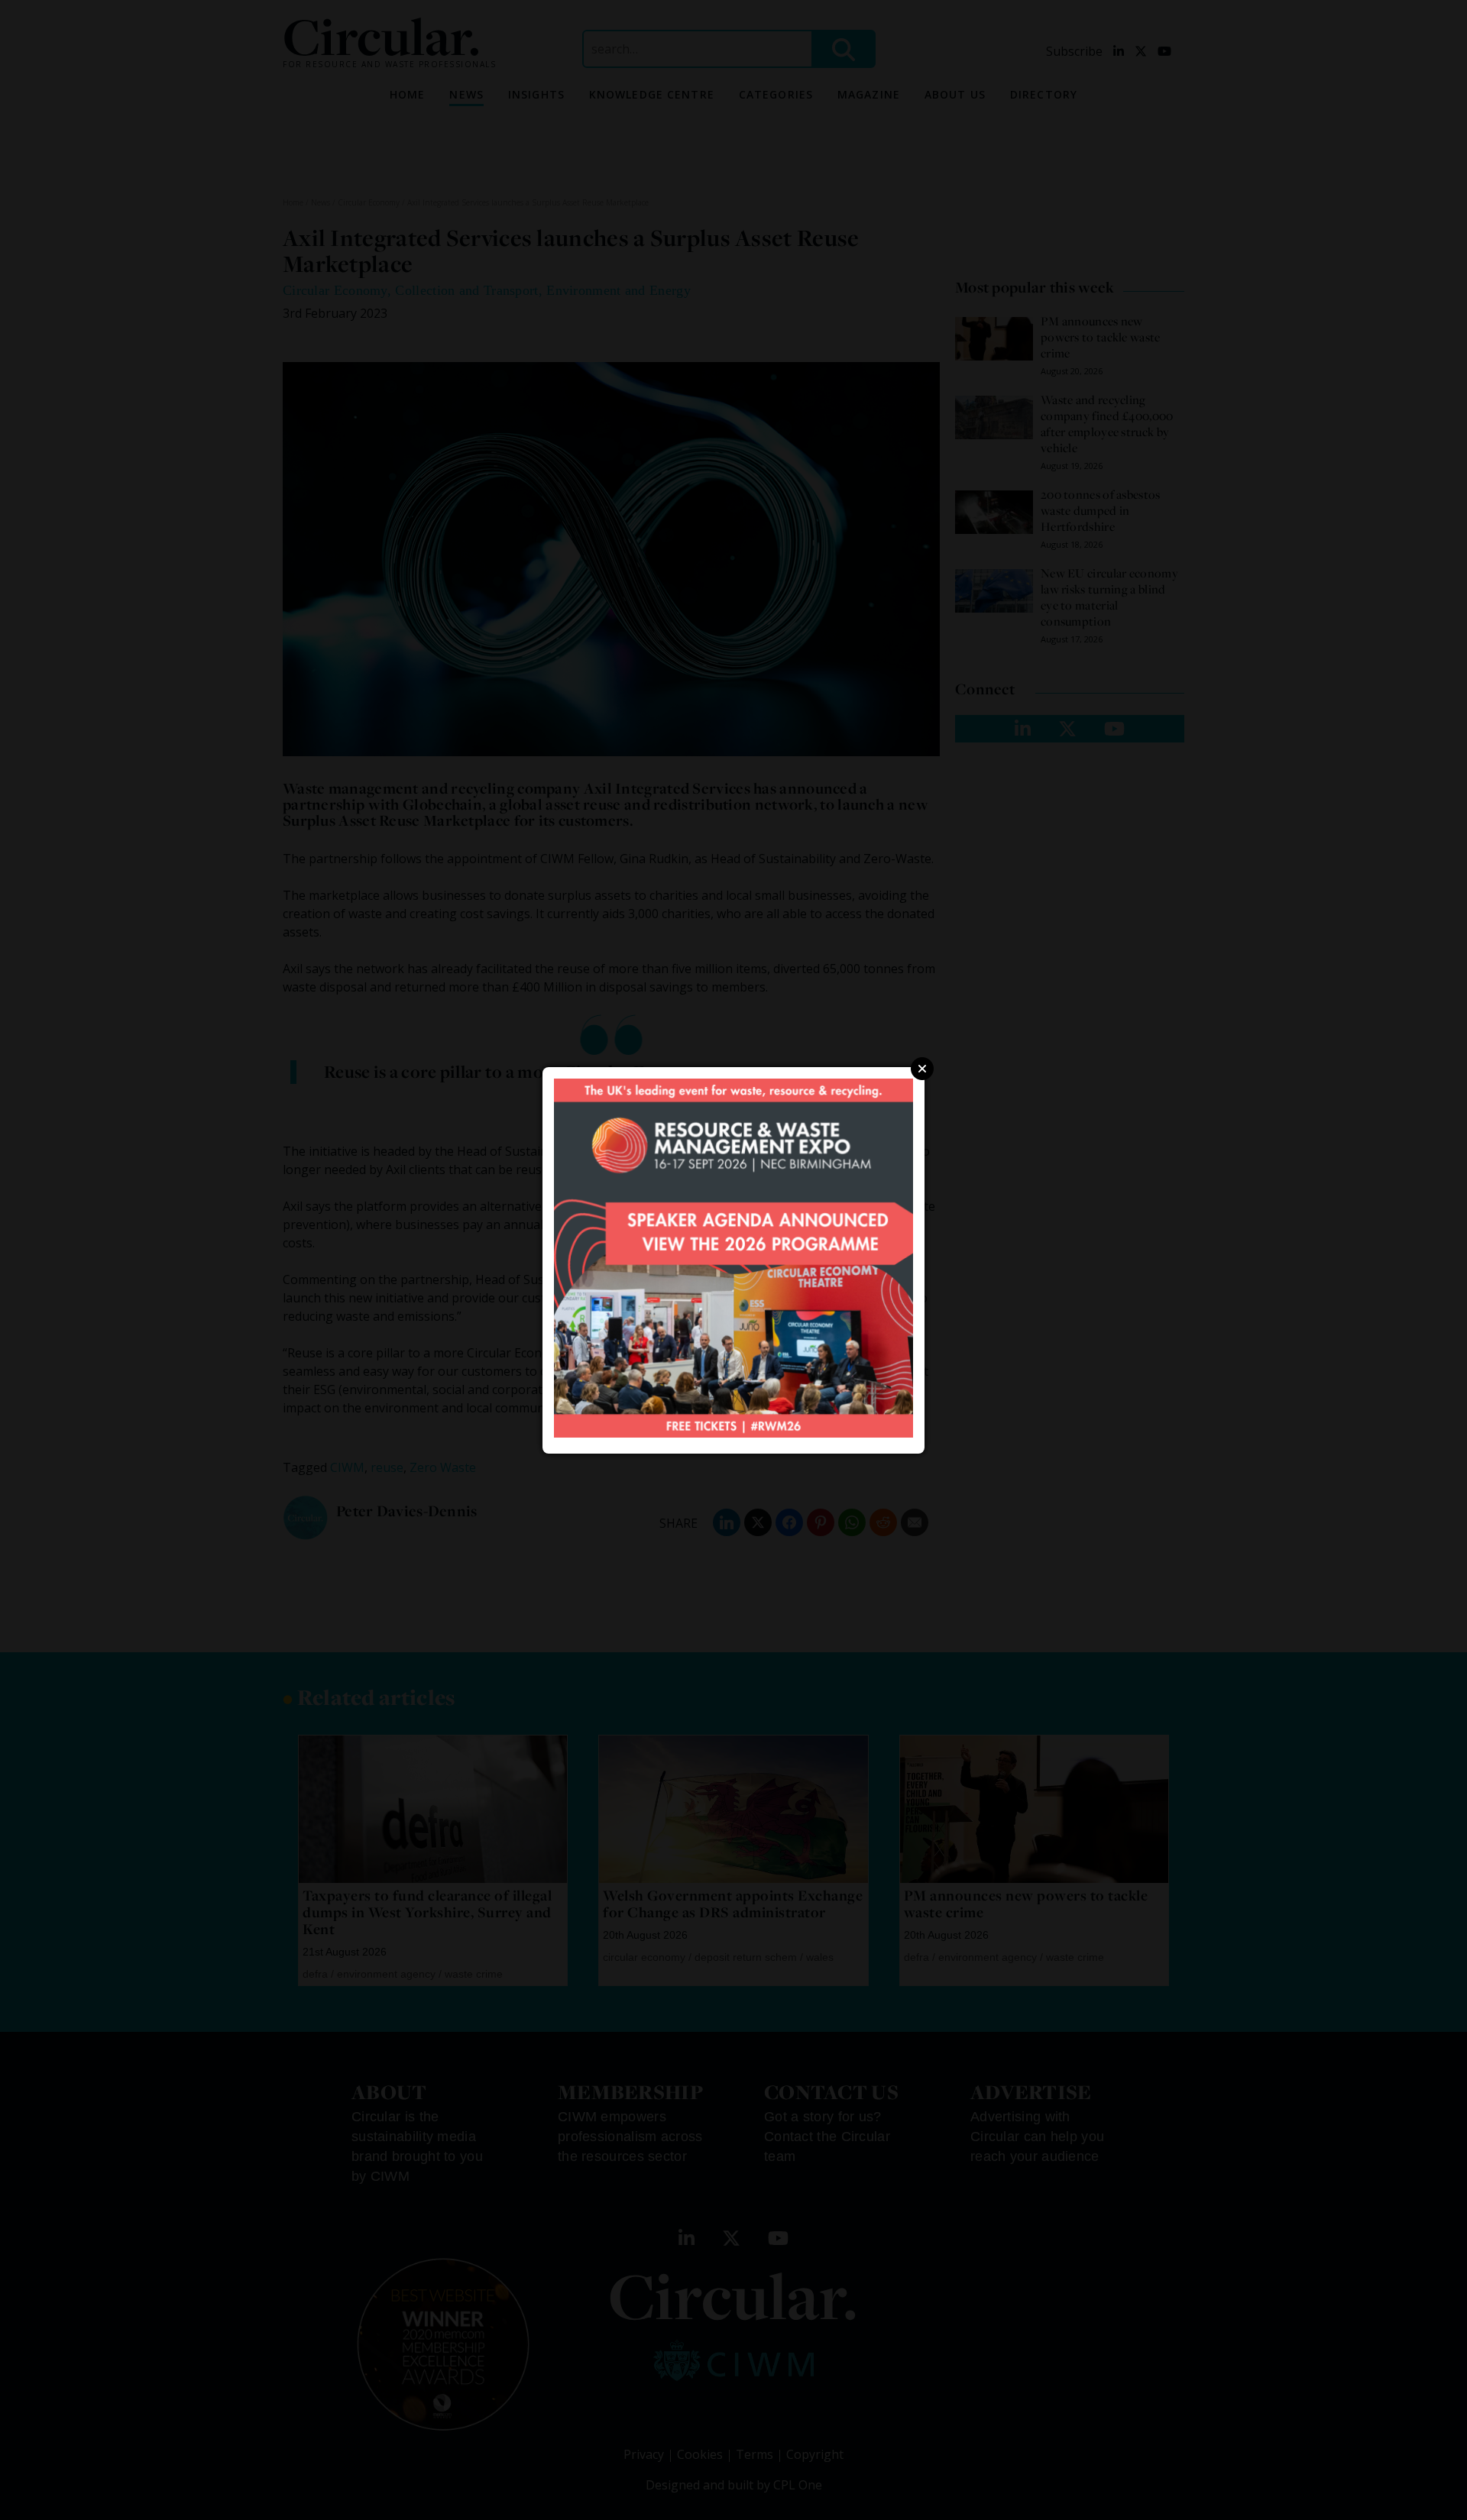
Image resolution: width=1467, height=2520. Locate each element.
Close (922, 1069)
